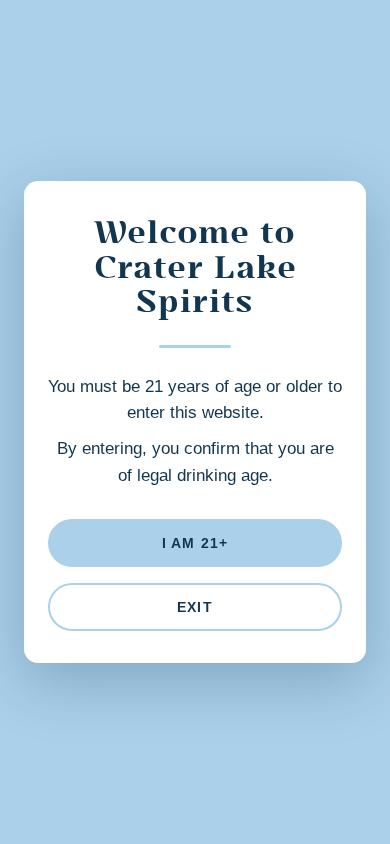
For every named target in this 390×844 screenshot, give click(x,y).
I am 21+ (195, 543)
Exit (194, 607)
